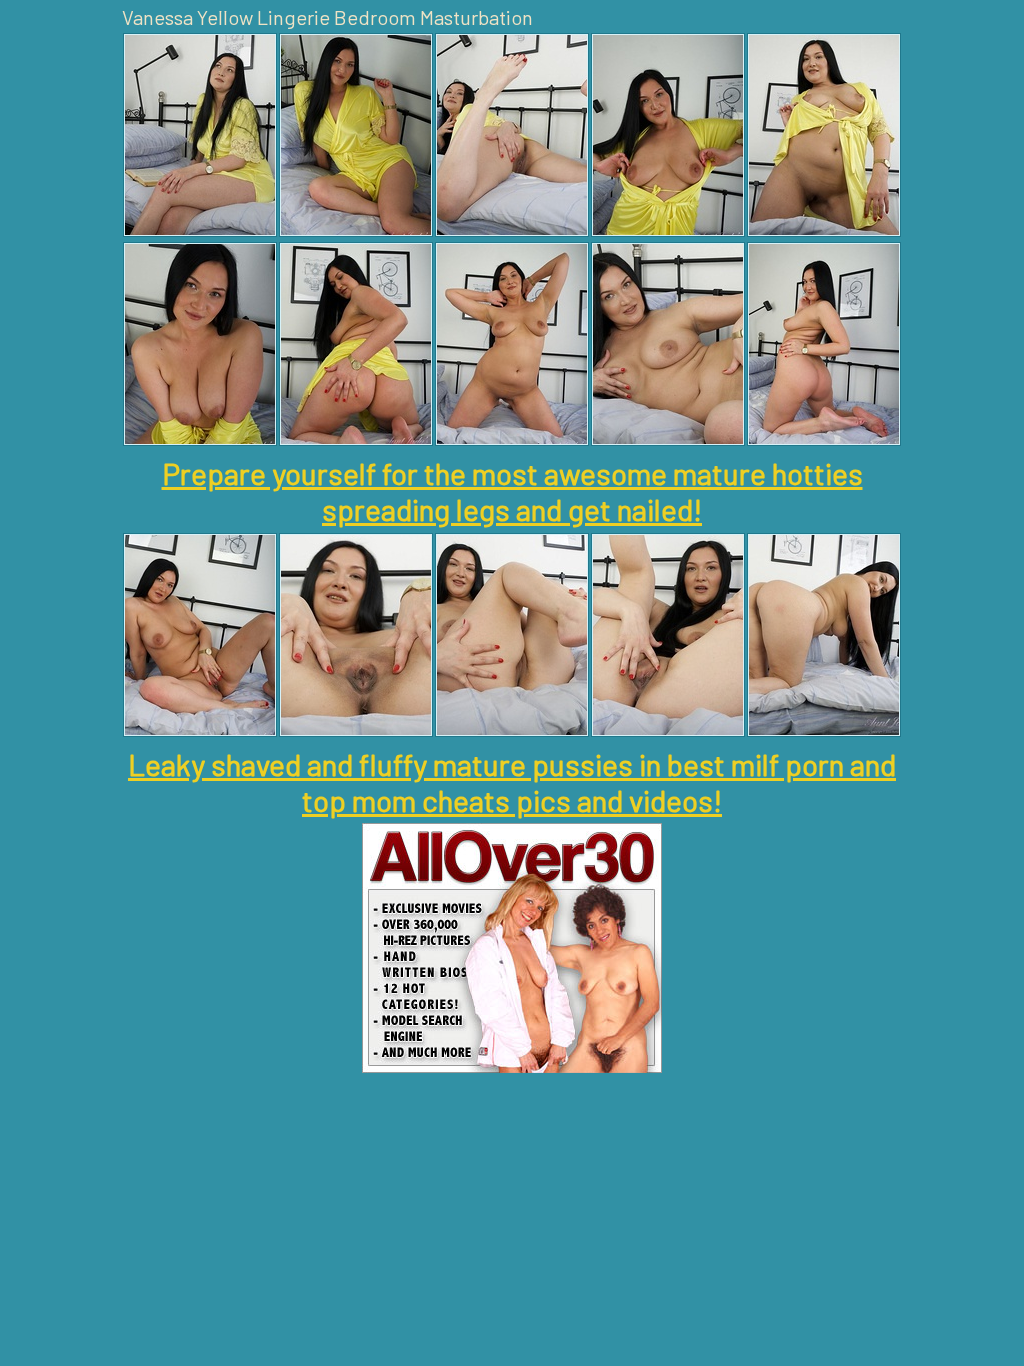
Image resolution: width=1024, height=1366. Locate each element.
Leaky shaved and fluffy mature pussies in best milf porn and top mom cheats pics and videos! (512, 782)
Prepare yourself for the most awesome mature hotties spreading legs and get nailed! (512, 491)
